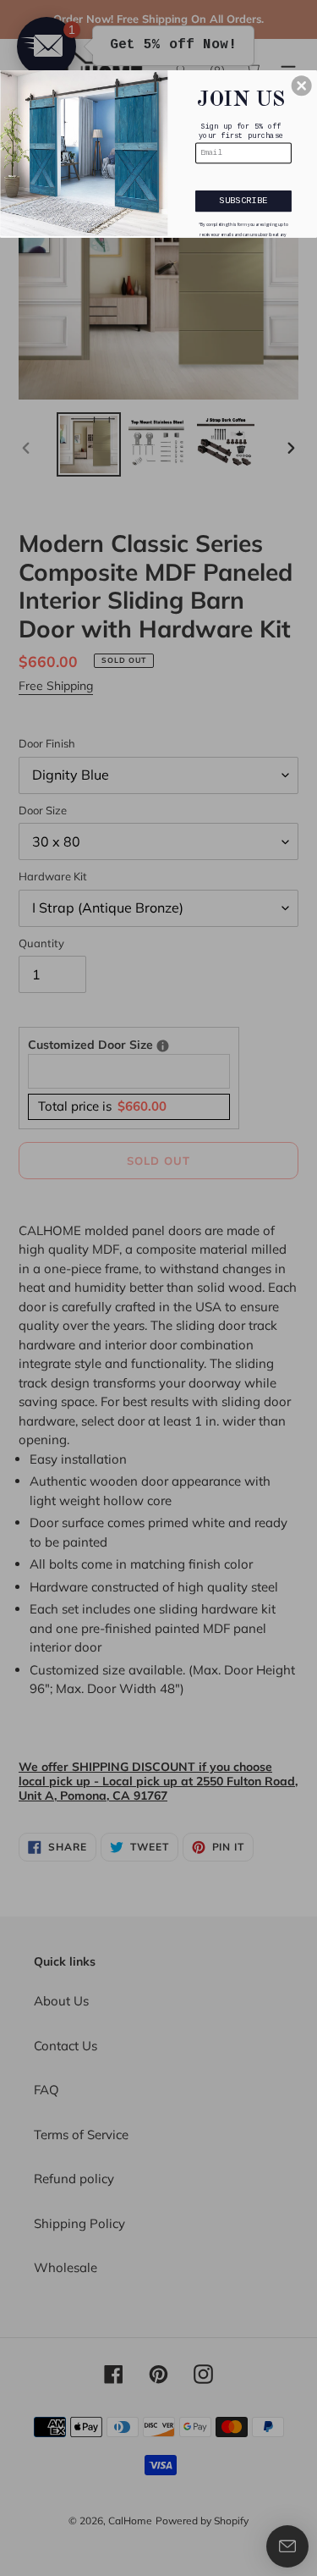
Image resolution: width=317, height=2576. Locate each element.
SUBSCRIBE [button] (243, 200)
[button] (302, 85)
